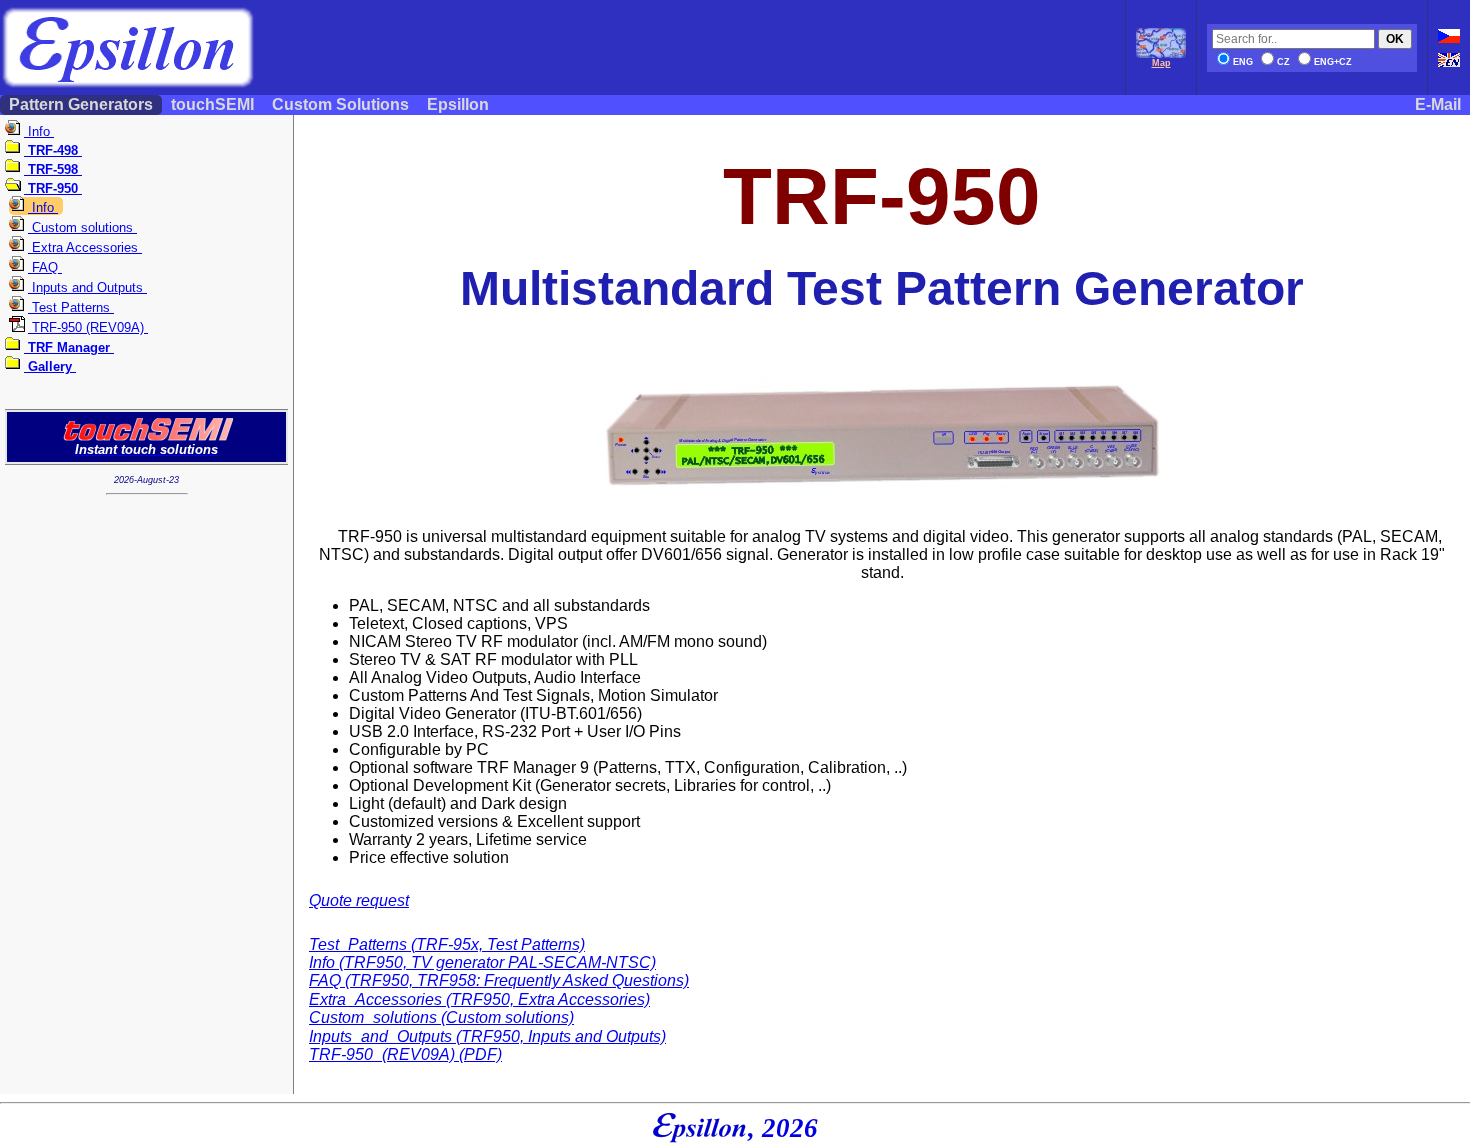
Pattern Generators (81, 104)
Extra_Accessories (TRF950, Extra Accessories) (479, 999)
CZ (1283, 62)
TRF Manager (69, 347)
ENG (1243, 62)
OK (1395, 39)
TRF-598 (53, 169)
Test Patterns (71, 307)
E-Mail (1438, 104)
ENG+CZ (1333, 62)
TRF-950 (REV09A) (88, 327)
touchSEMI (212, 104)
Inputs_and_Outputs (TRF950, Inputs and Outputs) (487, 1036)
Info (39, 131)
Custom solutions (82, 227)
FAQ (45, 267)
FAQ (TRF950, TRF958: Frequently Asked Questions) (499, 980)
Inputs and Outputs (87, 287)
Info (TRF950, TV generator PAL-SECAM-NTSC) (482, 962)
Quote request (359, 900)
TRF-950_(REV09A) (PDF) (405, 1054)
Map (1161, 63)
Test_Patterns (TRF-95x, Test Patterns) (447, 944)
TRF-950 (53, 188)
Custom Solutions (340, 104)
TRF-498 (53, 150)
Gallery (50, 366)
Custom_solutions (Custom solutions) (441, 1017)
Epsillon (458, 104)
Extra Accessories (85, 247)
